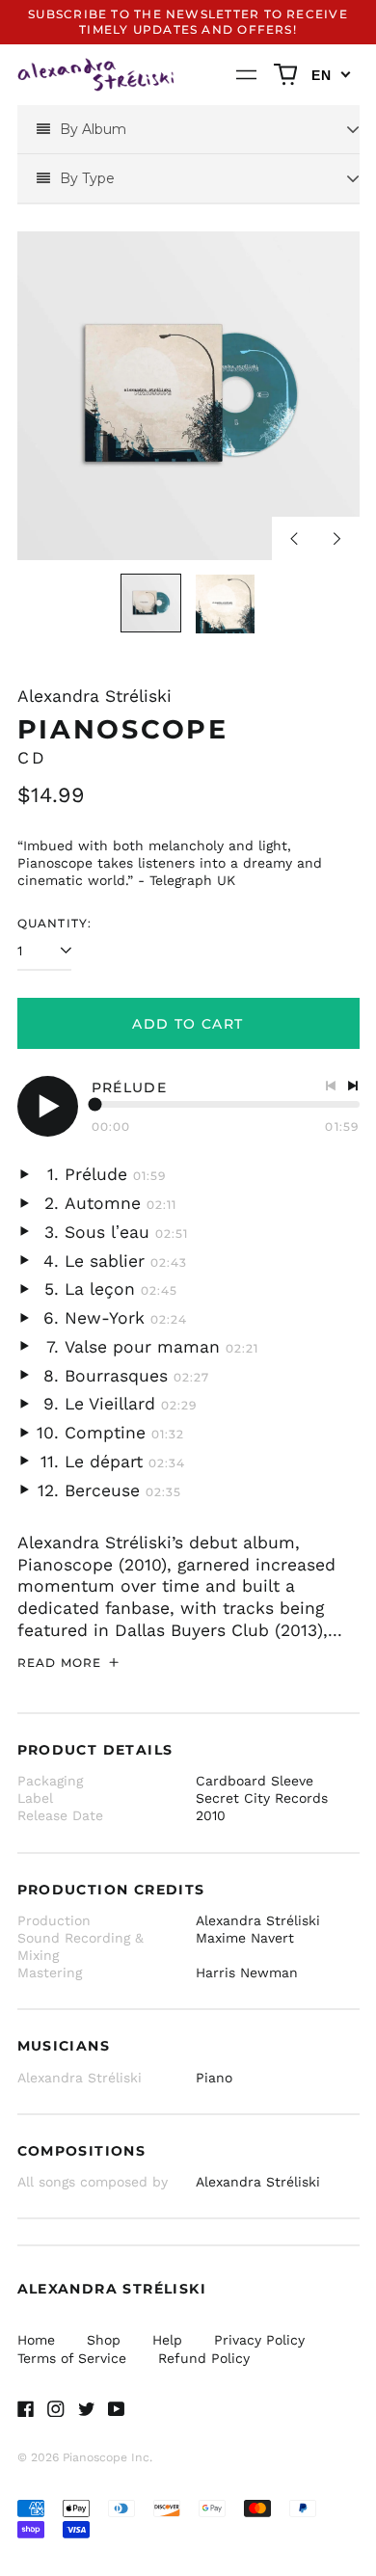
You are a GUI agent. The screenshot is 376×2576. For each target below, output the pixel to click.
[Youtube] (117, 2409)
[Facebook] (26, 2409)
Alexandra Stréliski (94, 696)
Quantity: (55, 923)
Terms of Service (72, 2358)
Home (36, 2340)
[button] (285, 75)
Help (167, 2340)
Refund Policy (204, 2358)
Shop (104, 2340)
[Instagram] (56, 2409)
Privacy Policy (259, 2340)
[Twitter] (87, 2409)
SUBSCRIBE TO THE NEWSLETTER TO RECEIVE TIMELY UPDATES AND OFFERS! (188, 22)
